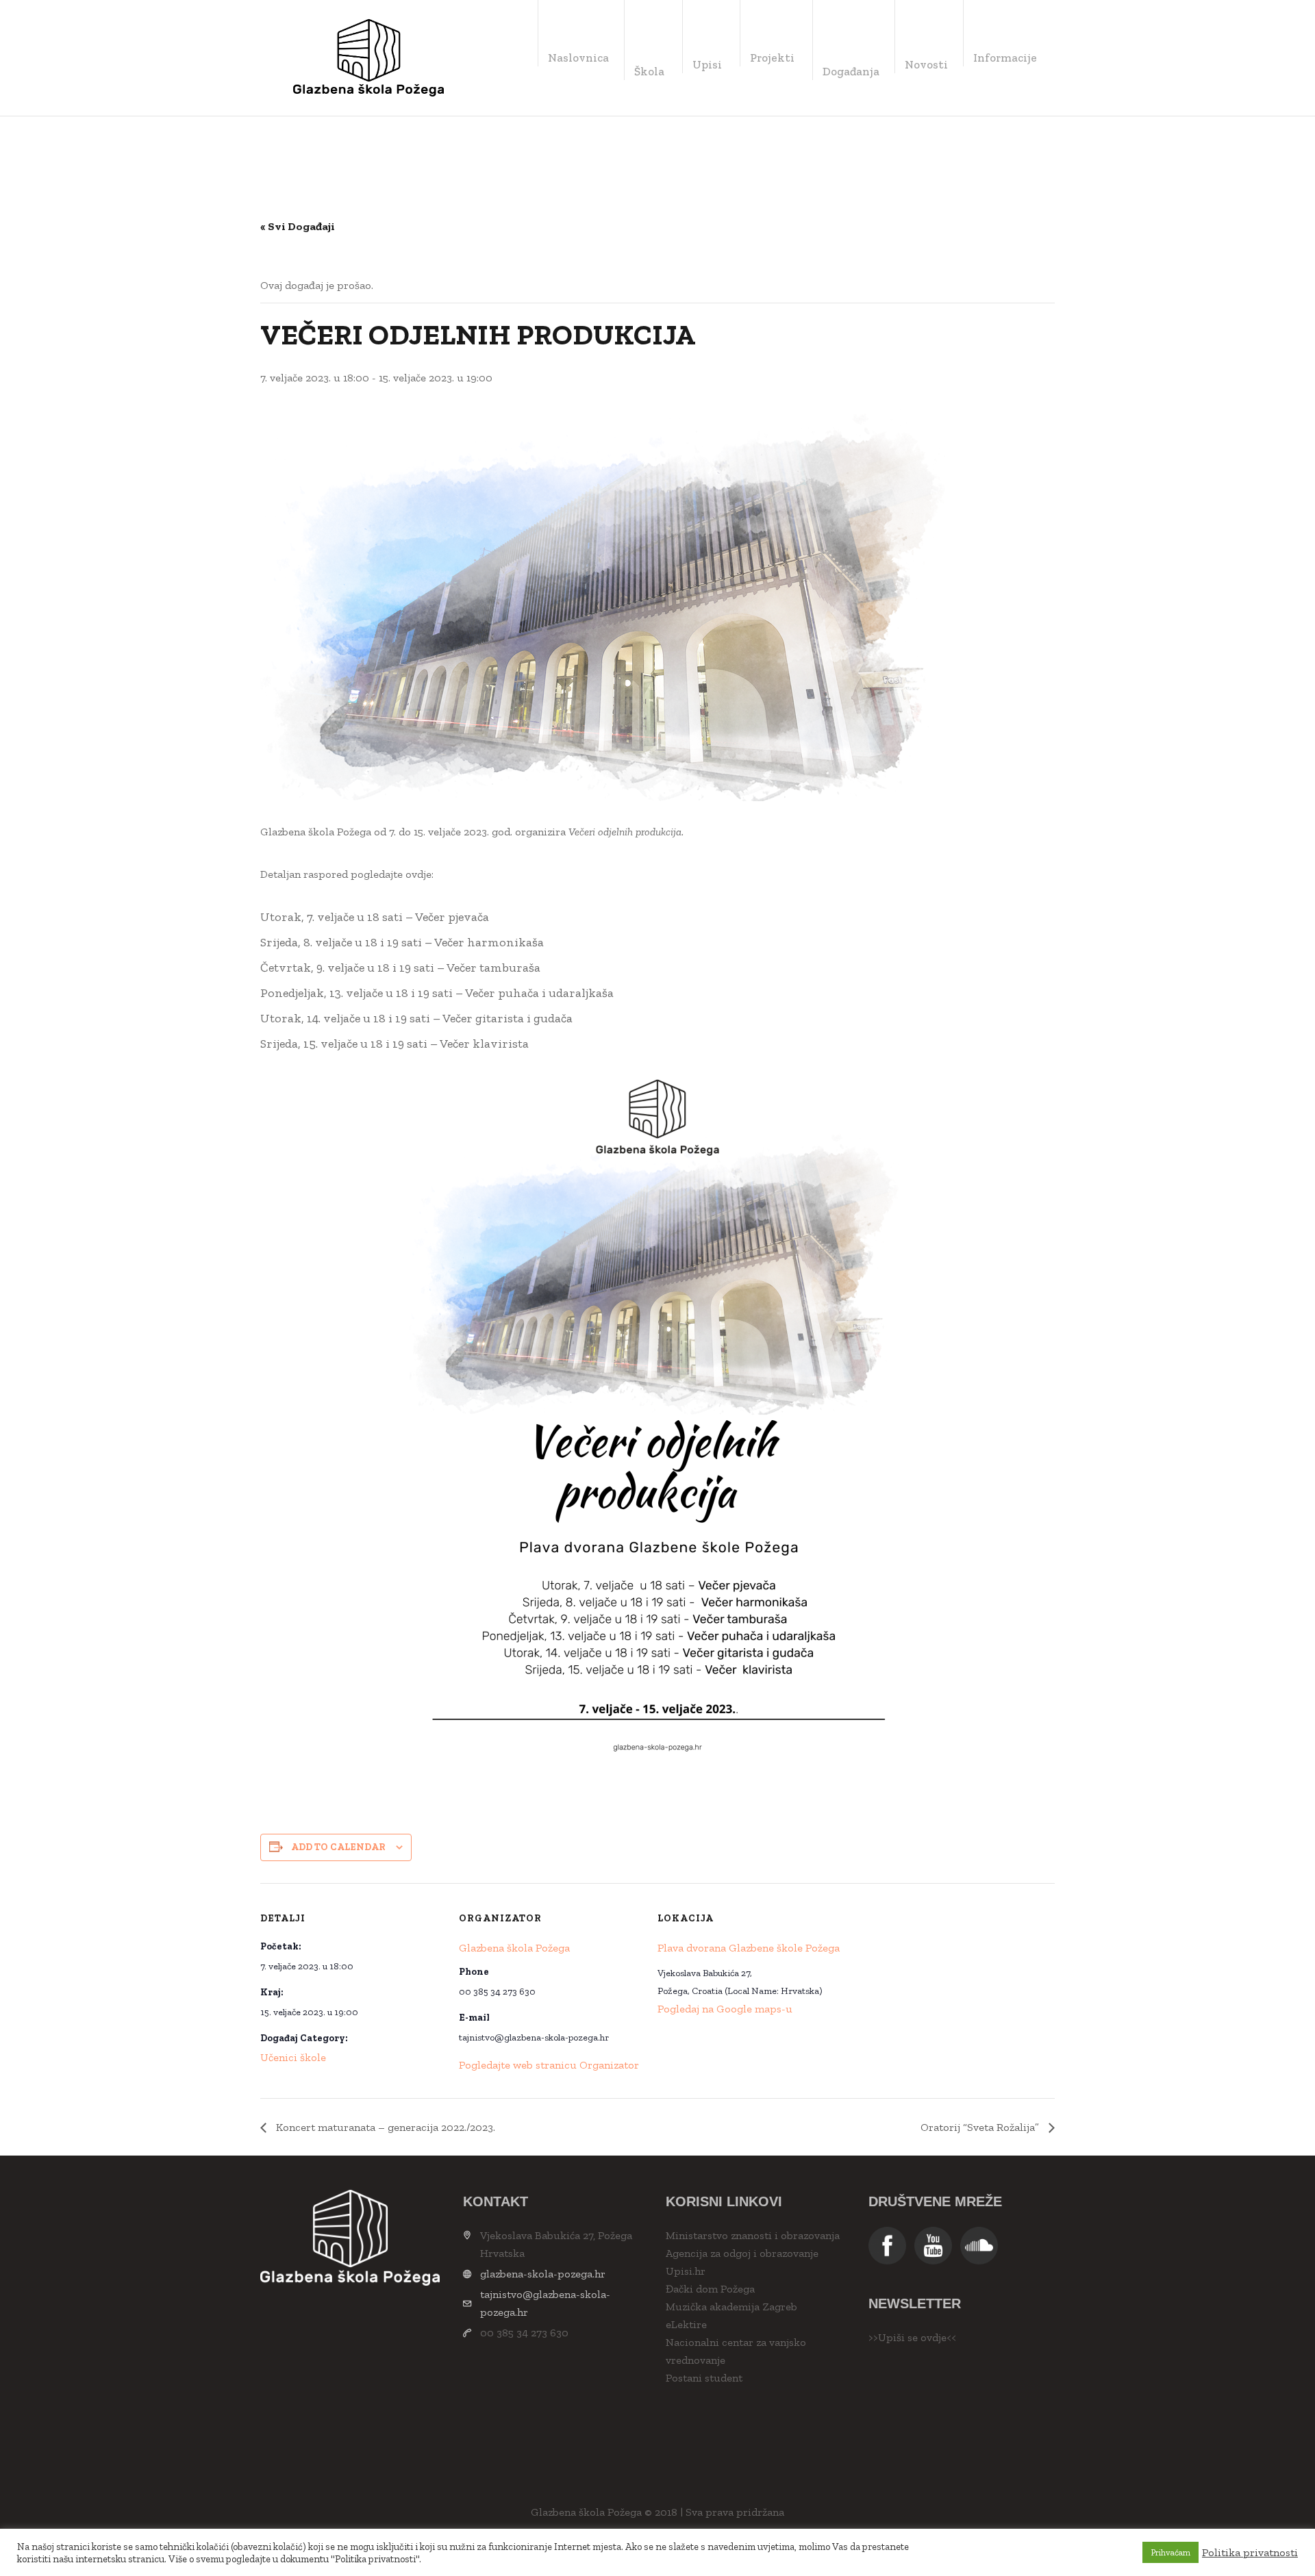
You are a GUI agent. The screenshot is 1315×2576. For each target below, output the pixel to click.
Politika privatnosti (1250, 2552)
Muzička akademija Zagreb (731, 2307)
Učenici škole (293, 2057)
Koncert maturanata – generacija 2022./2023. (384, 2127)
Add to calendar (338, 1847)
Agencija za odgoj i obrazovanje (742, 2253)
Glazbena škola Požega (514, 1948)
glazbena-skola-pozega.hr (543, 2274)
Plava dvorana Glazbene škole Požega (749, 1948)
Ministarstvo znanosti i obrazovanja (753, 2235)
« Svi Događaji (298, 226)
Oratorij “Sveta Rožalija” (981, 2127)
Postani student (704, 2378)
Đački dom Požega (710, 2289)
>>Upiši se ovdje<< (912, 2337)
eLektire (686, 2324)
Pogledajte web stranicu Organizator (549, 2065)
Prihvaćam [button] (1170, 2552)
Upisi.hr (686, 2271)
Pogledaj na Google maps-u (725, 2009)
